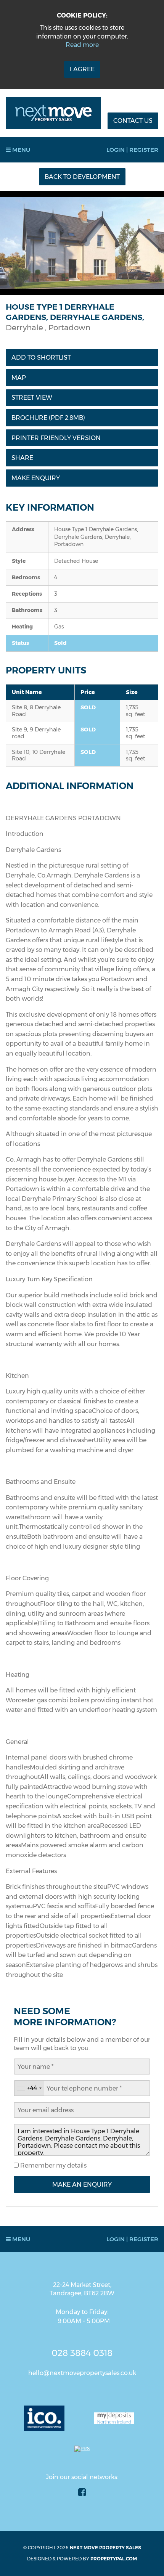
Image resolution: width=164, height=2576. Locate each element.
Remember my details (53, 2165)
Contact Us (133, 121)
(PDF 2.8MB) (48, 418)
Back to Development (82, 177)
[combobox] (29, 2088)
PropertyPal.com (114, 2559)
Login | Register (132, 150)
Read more (82, 45)
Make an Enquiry (82, 2185)
